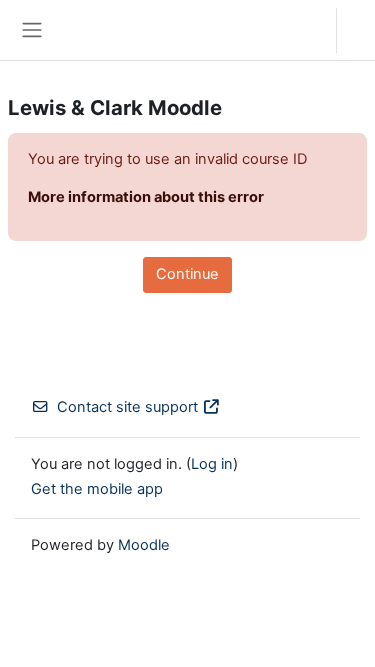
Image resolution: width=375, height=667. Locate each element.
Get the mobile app (97, 489)
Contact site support (127, 407)
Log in (361, 30)
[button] (301, 30)
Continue (187, 274)
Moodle (144, 545)
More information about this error (146, 197)
